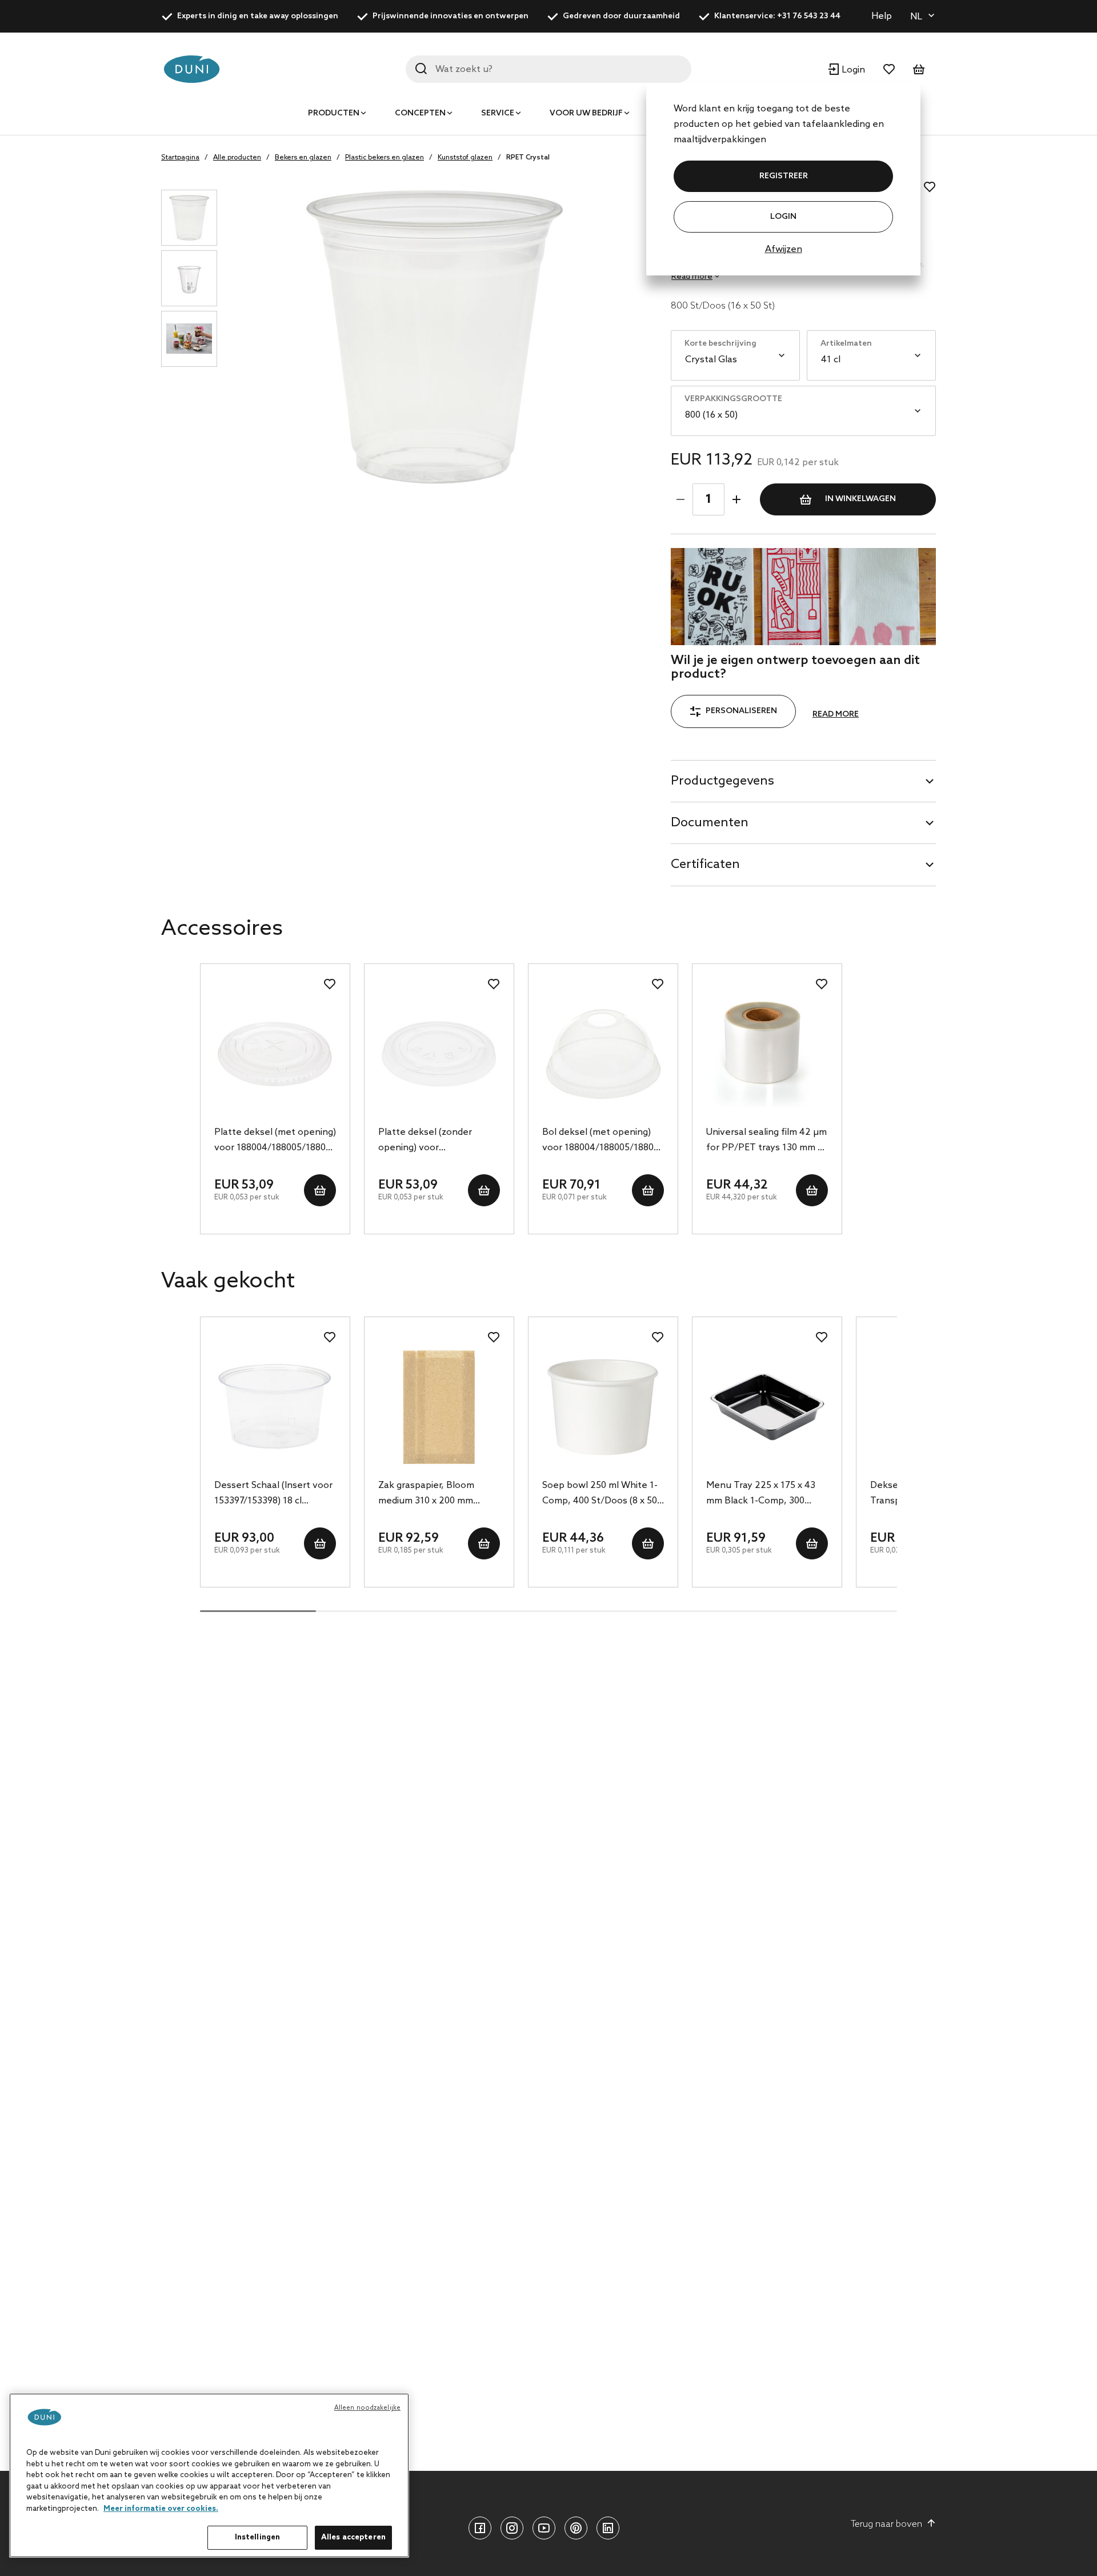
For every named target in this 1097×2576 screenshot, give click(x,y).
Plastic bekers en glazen (385, 158)
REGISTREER (784, 176)
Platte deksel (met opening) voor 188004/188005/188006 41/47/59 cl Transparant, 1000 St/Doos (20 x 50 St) (275, 1141)
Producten (334, 113)
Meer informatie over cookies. (161, 2509)
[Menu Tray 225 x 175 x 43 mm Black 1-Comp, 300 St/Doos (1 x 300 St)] (767, 1407)
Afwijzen (784, 249)
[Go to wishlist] (889, 69)
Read (692, 277)
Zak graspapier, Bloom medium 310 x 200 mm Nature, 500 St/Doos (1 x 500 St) (431, 1494)
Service (498, 113)
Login (783, 217)
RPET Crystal (528, 158)
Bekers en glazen (303, 158)
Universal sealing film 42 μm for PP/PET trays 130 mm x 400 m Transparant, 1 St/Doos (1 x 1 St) (766, 1141)
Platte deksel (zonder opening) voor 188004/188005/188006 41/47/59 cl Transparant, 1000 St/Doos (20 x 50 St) (432, 1141)
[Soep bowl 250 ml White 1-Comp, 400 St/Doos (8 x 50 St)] (603, 1407)
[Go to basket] (919, 69)
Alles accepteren (353, 2537)
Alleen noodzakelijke (367, 2408)
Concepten (420, 113)
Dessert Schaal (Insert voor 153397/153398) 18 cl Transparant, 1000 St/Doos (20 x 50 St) (273, 1494)
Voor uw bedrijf (586, 113)
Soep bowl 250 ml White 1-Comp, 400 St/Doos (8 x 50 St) (600, 1494)
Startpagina (180, 158)
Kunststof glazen (465, 158)
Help (882, 16)
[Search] (421, 69)
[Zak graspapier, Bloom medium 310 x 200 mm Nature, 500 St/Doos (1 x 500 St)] (439, 1407)
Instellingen (258, 2537)
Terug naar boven (886, 2524)
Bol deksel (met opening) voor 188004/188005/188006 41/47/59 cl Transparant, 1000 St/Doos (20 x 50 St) (603, 1141)
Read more (836, 715)
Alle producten (237, 158)
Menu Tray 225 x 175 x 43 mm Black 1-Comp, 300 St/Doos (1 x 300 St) (761, 1494)
